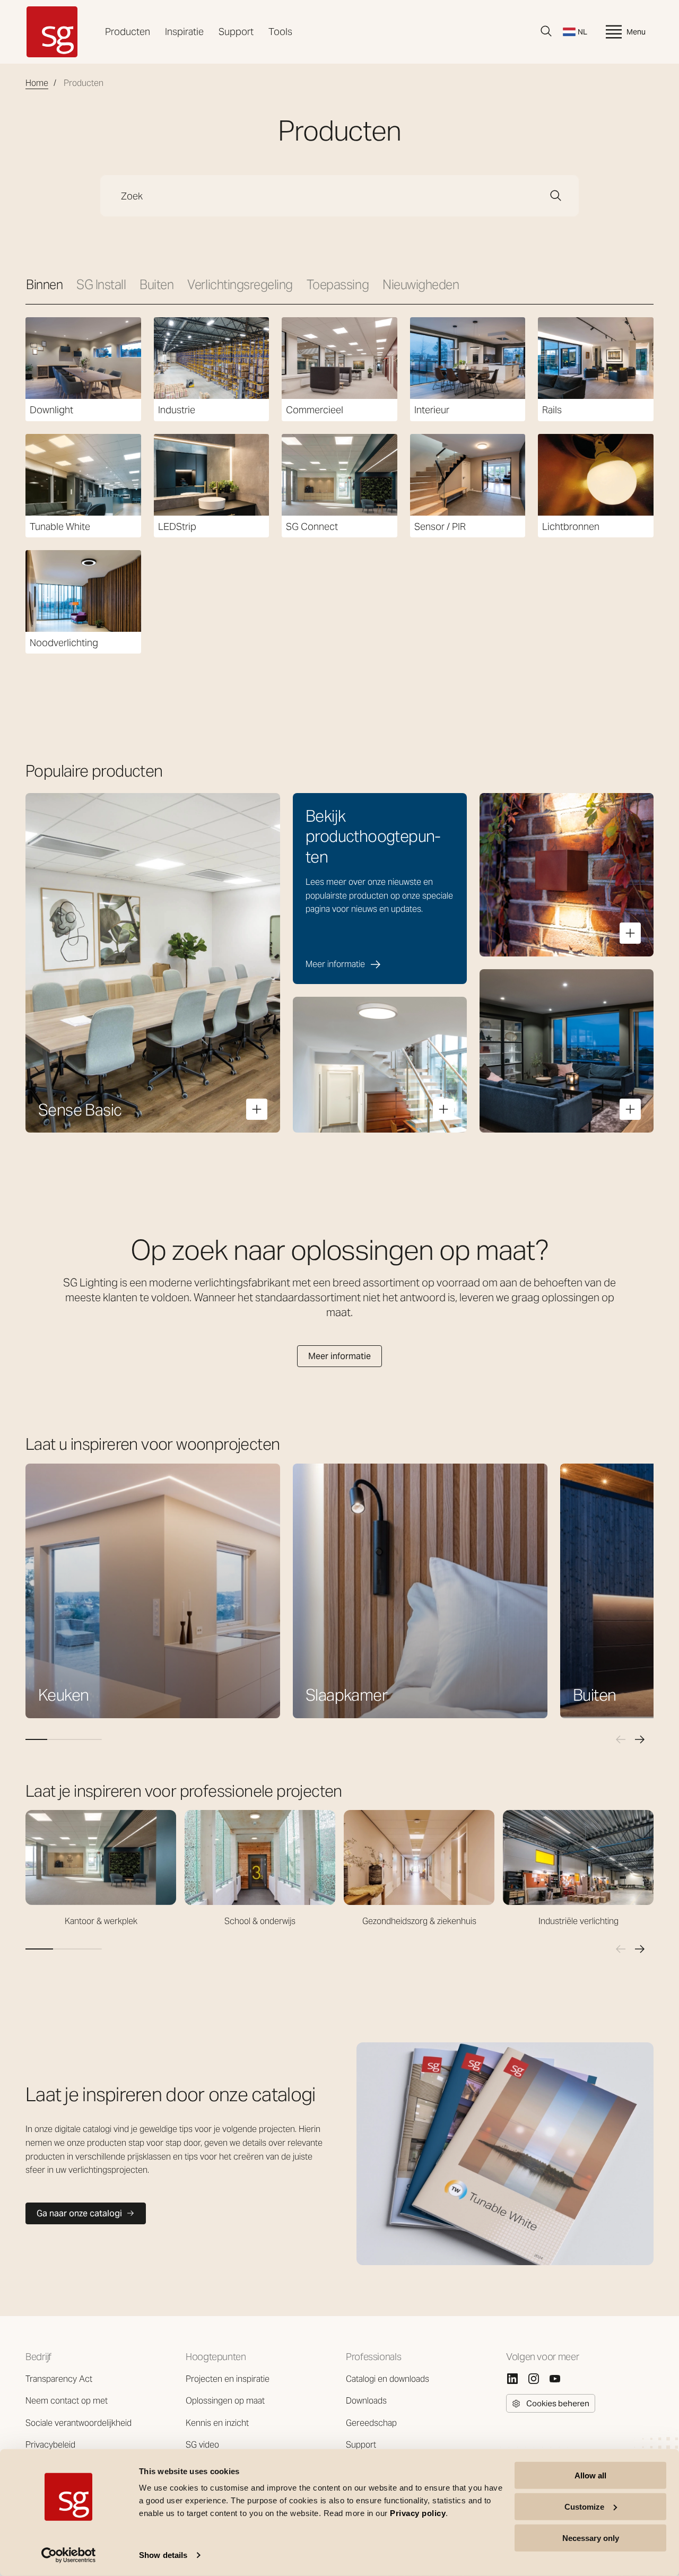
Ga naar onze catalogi (79, 2213)
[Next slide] (640, 1739)
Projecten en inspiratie (228, 2379)
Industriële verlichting (578, 1921)
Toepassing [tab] (338, 285)
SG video (202, 2445)
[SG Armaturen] (52, 32)
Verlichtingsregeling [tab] (240, 285)
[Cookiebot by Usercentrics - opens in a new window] (69, 2555)
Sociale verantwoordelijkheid (79, 2423)
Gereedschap (371, 2423)
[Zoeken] (546, 31)
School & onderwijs (260, 1921)
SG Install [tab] (101, 285)
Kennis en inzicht (217, 2423)
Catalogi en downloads (388, 2379)
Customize (584, 2507)
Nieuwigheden (421, 285)
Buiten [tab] (156, 285)
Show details (163, 2555)
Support (236, 32)
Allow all (590, 2475)
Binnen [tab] (44, 285)
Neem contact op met (67, 2401)
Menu (636, 32)
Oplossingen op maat (225, 2401)
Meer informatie (339, 1356)
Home (37, 83)
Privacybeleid (50, 2445)
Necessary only (591, 2538)
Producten (128, 32)
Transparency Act (59, 2379)
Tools (280, 32)
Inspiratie (184, 32)
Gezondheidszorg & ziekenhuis (419, 1921)
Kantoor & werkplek (101, 1921)
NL (582, 32)
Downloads (366, 2401)
